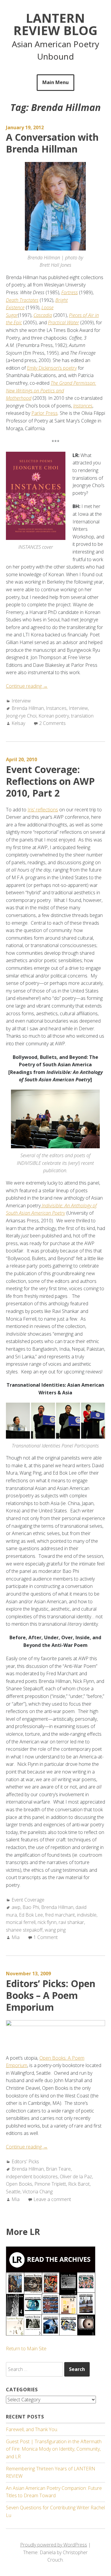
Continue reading (27, 686)
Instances (56, 708)
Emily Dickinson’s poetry (52, 368)
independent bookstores (32, 2177)
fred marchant (60, 1915)
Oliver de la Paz (76, 2177)
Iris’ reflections (43, 810)
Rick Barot (79, 2184)
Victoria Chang (38, 2192)
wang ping (55, 1930)
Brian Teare (58, 2169)
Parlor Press (45, 413)
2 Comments (52, 723)
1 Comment (46, 1937)
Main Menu (55, 82)
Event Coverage (28, 1900)
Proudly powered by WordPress (54, 2545)
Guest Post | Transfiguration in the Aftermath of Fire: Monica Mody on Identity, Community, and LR (54, 2449)
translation (82, 716)
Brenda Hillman (28, 708)
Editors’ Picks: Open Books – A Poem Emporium (51, 1995)
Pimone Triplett (50, 2184)
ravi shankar (71, 1922)
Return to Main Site (26, 2349)
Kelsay (18, 723)
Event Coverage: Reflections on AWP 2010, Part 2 (50, 781)
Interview (21, 701)
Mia (16, 1937)
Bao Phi (31, 1907)
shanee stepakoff (24, 1930)
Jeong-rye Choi (21, 716)
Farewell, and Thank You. (32, 2429)
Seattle (13, 2192)
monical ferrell (21, 1922)
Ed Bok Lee (31, 1915)
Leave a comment (52, 2199)
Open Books (19, 2184)
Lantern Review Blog (55, 24)
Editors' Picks (25, 2161)
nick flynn (47, 1922)
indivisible (87, 1915)
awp (16, 1907)
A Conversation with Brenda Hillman (52, 143)
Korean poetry (54, 716)
